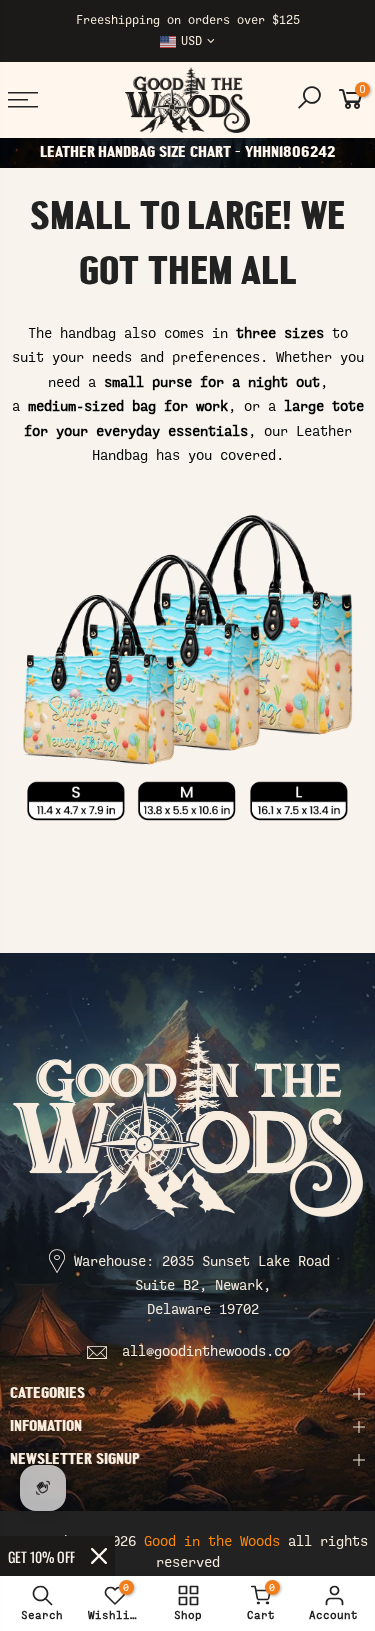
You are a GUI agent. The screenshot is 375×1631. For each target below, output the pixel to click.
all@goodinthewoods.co (206, 1351)
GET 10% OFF (41, 1556)
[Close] (99, 1556)
